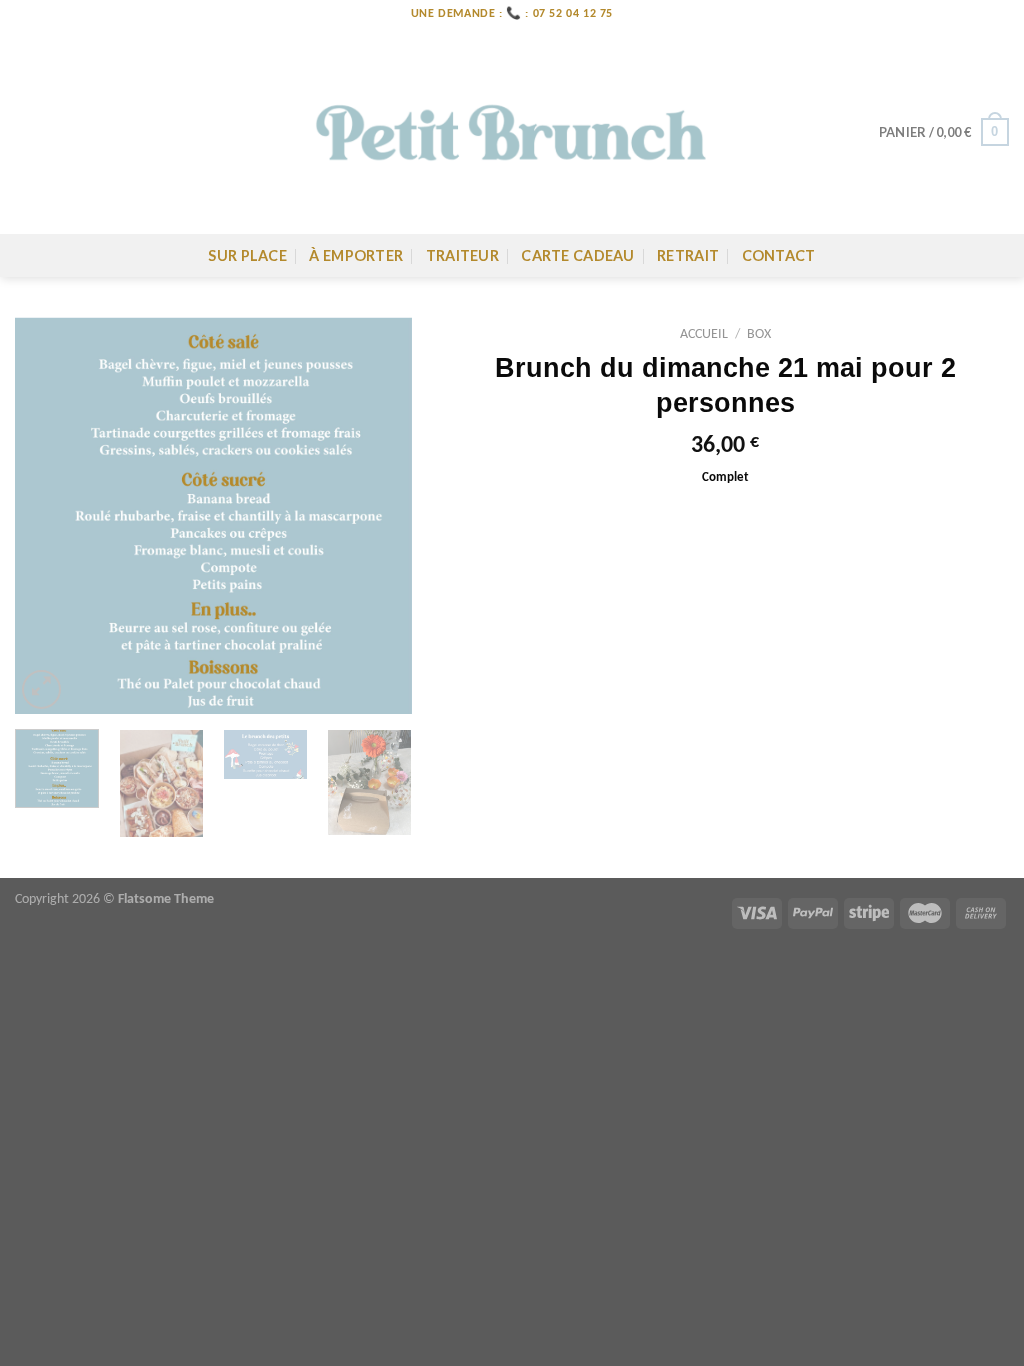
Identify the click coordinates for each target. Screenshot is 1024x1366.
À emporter (356, 255)
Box (759, 334)
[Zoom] (41, 689)
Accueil (704, 334)
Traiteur (462, 255)
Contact (779, 255)
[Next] (379, 515)
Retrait (688, 255)
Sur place (247, 255)
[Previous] (48, 515)
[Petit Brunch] (512, 131)
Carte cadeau (577, 255)
